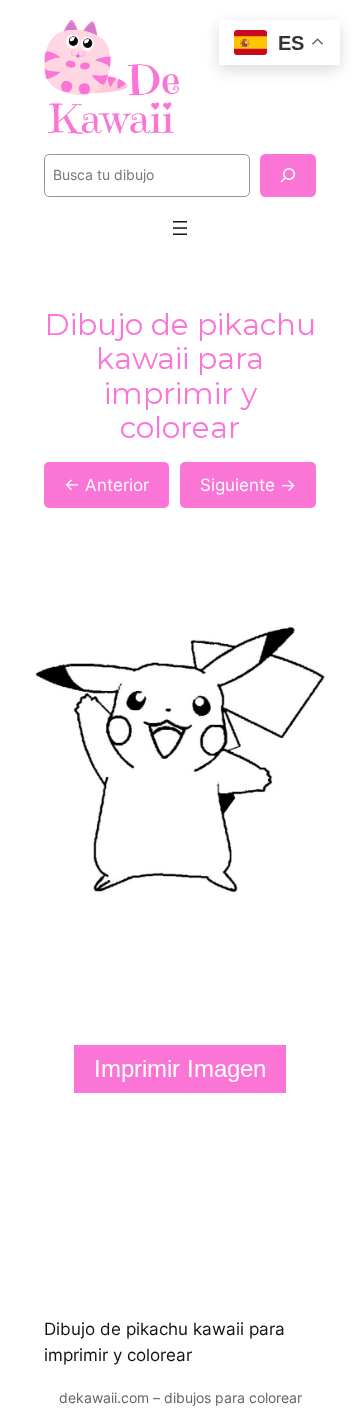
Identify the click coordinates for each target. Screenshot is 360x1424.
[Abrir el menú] (180, 228)
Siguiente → (248, 485)
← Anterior (106, 485)
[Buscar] (288, 175)
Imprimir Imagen (180, 1068)
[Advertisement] (180, 1204)
